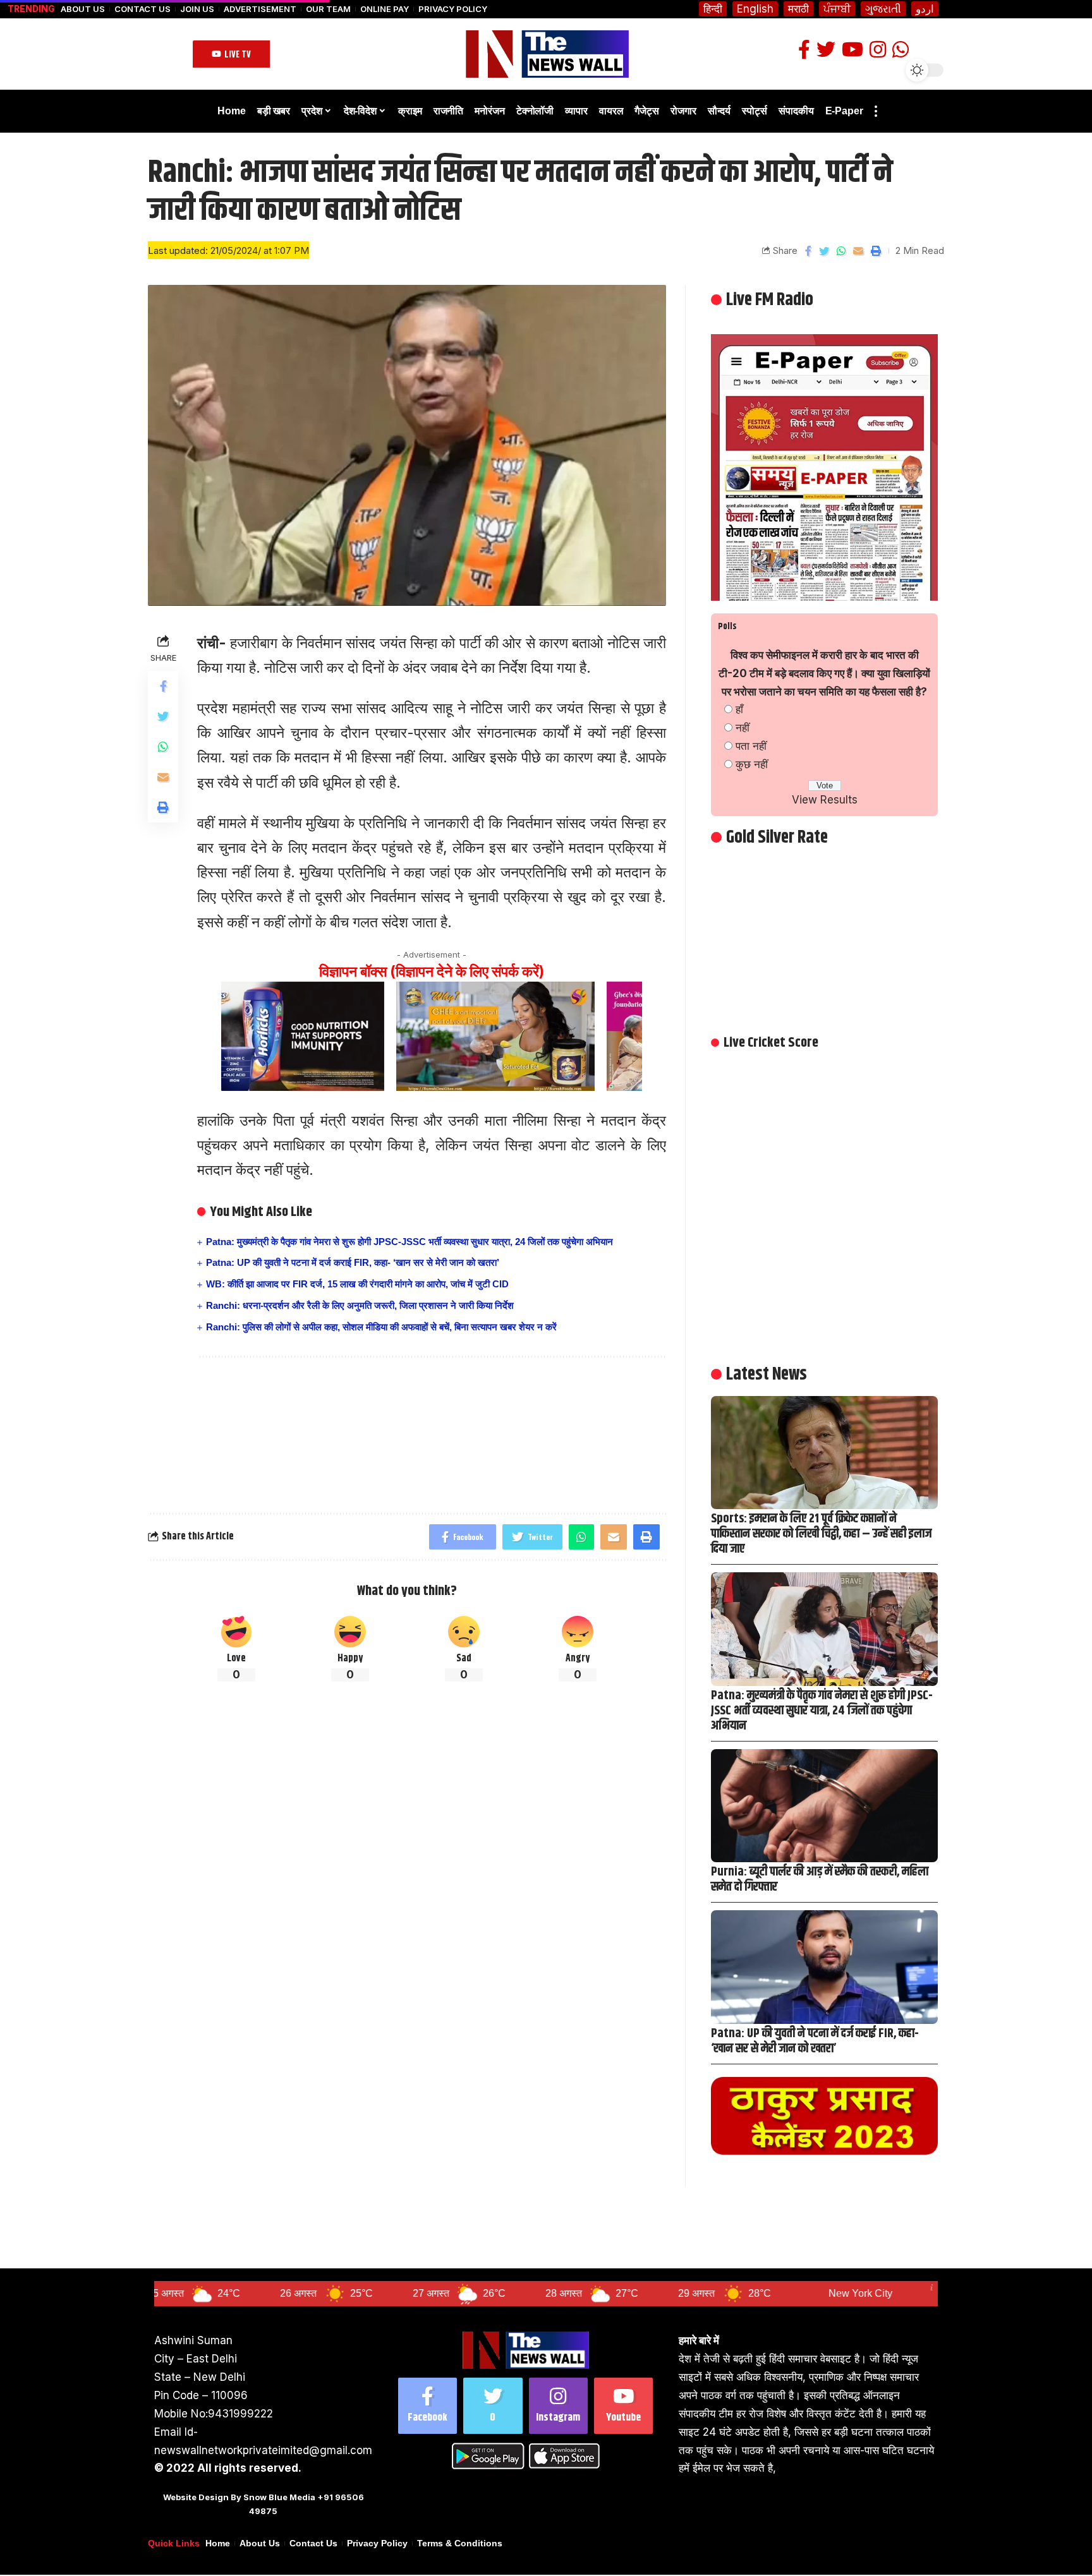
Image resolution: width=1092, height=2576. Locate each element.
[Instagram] (558, 2406)
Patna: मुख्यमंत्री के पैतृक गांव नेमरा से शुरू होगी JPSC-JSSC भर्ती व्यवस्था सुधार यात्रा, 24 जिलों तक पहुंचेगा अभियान (409, 1242)
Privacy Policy (453, 9)
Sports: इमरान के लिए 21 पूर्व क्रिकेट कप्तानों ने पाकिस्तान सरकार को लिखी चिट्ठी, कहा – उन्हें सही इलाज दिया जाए (821, 1534)
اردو (925, 9)
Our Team (328, 9)
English (755, 9)
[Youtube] (623, 2406)
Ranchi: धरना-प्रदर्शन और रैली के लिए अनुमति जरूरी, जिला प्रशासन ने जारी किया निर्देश (360, 1305)
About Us (83, 9)
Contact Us (143, 9)
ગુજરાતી (883, 9)
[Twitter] (493, 2406)
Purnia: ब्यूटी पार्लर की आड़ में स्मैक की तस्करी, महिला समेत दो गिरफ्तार (820, 1880)
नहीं (743, 728)
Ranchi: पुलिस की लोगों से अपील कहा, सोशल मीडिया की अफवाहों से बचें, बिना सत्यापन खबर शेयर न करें (381, 1327)
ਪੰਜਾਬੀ (837, 9)
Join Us (197, 9)
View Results (825, 800)
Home (218, 2543)
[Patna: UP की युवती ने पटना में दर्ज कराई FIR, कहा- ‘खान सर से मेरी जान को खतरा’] (824, 1967)
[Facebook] (428, 2406)
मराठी (798, 9)
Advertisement (260, 9)
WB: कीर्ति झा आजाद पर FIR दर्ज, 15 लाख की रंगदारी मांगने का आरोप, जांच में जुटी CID (357, 1284)
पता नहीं (751, 746)
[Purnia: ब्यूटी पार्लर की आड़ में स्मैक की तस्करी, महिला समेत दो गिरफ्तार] (824, 1806)
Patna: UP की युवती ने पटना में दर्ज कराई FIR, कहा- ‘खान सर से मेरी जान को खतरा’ (353, 1262)
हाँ (739, 709)
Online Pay (385, 9)
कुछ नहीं (752, 764)
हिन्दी (713, 9)
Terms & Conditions (460, 2543)
